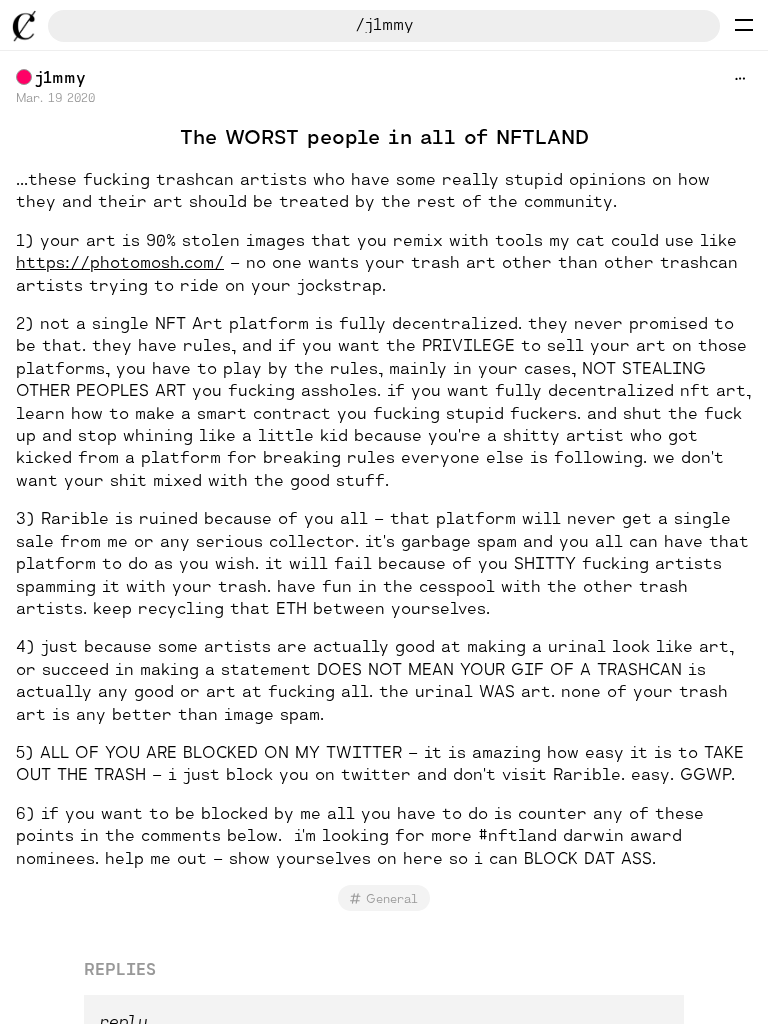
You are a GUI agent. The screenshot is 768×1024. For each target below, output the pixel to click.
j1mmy (60, 76)
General (392, 898)
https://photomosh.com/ (120, 261)
